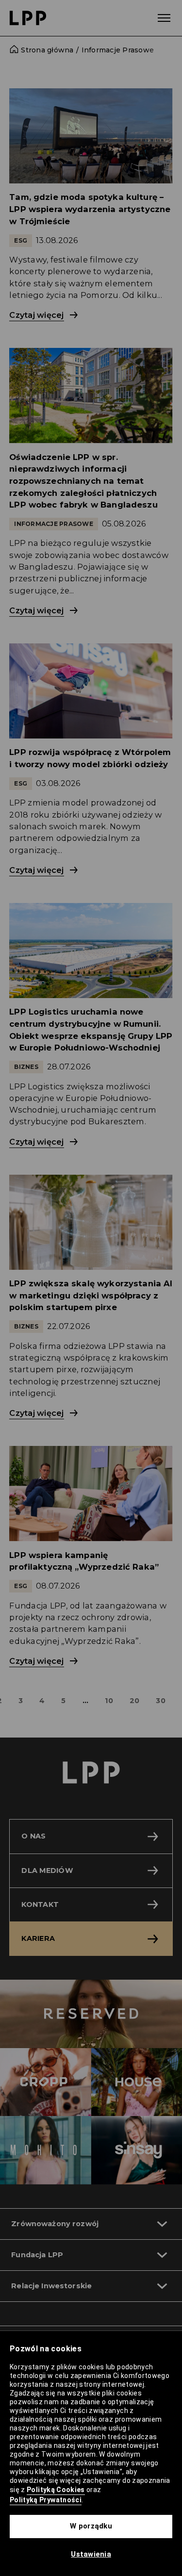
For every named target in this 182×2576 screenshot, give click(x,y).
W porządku (91, 2526)
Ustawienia (91, 2554)
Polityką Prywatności (46, 2500)
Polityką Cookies (56, 2490)
